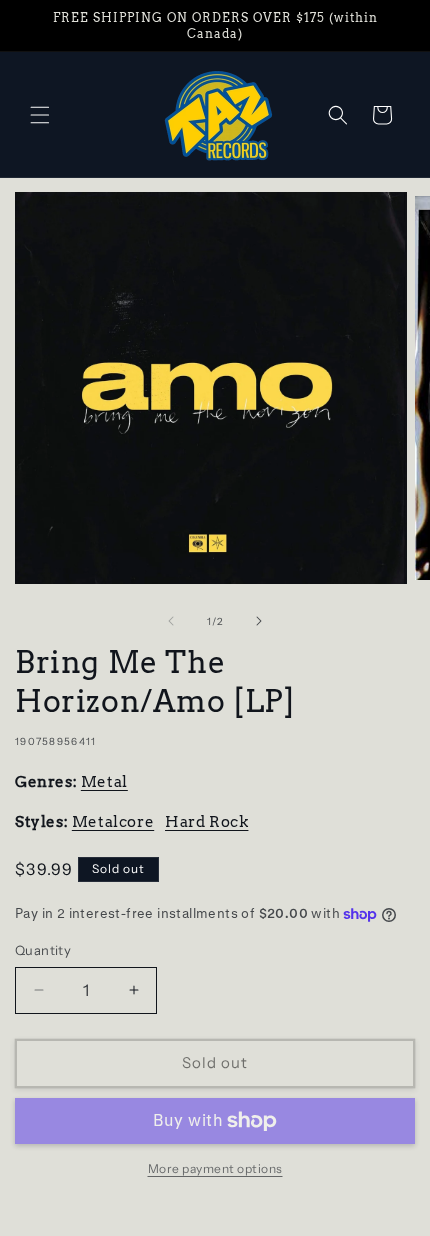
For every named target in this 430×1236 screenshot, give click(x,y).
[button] (40, 115)
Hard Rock (206, 822)
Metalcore (113, 822)
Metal (104, 782)
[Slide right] (259, 621)
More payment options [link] (215, 1168)
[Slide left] (171, 621)
